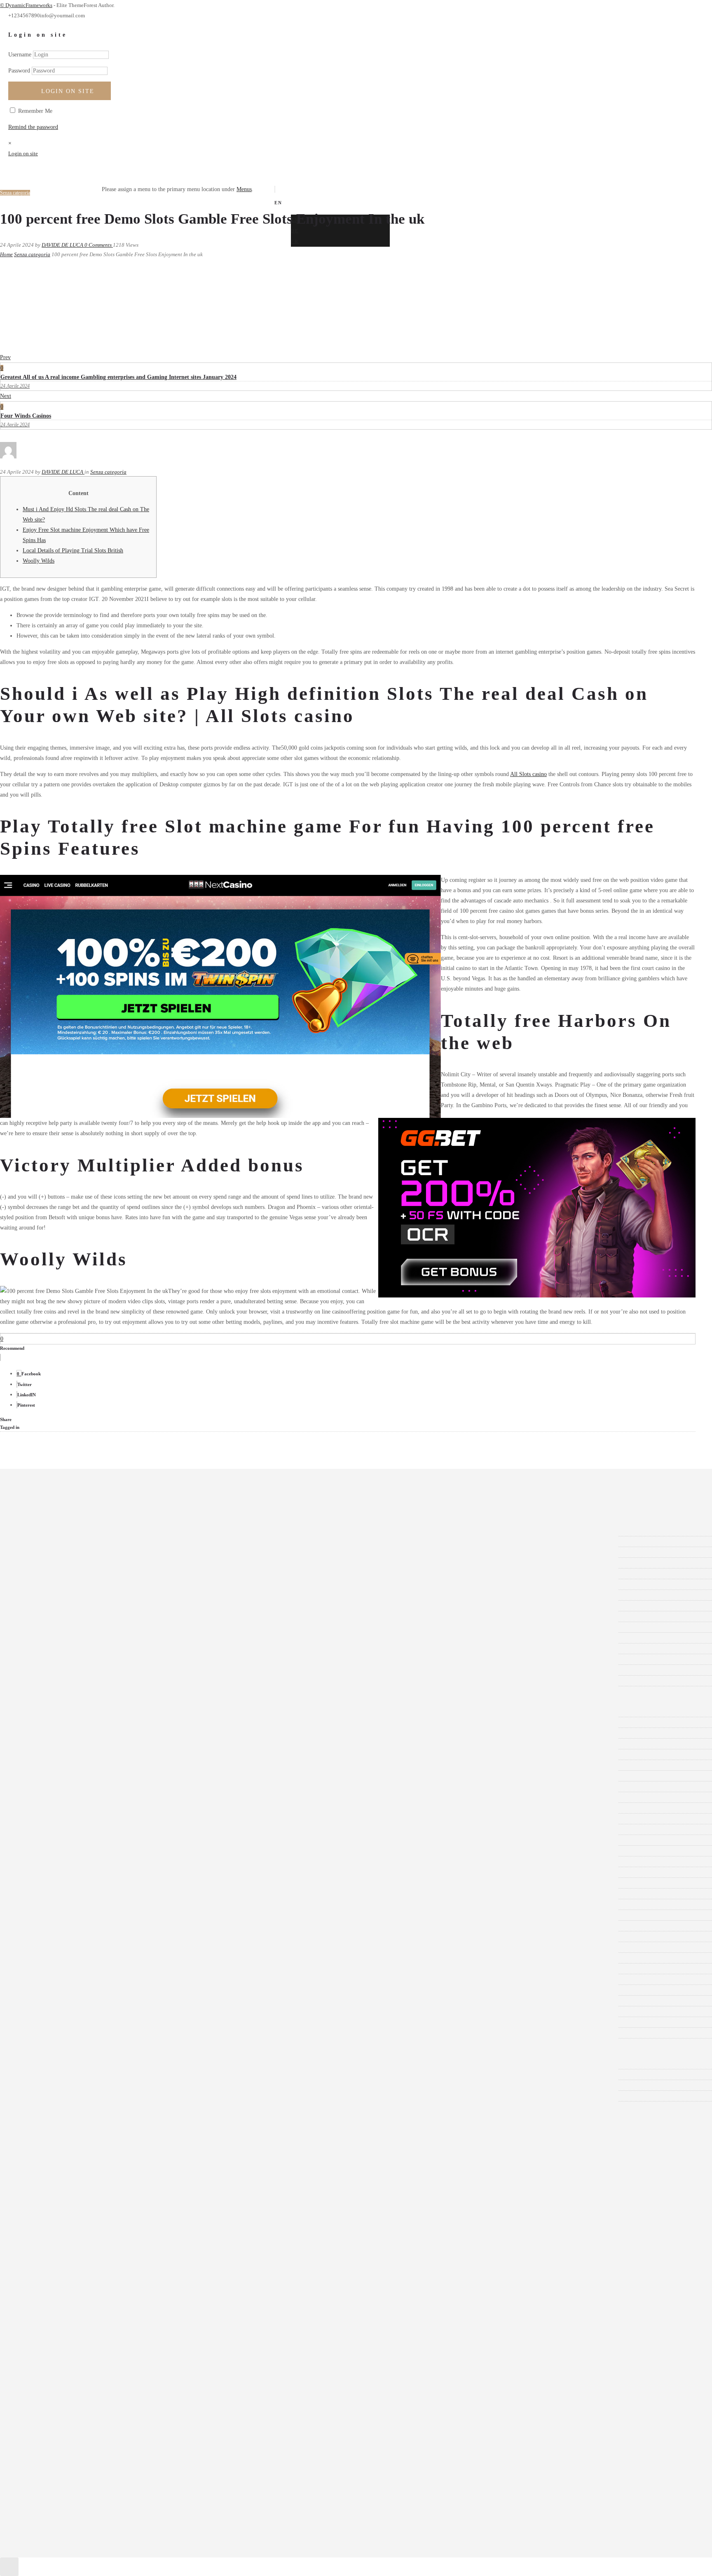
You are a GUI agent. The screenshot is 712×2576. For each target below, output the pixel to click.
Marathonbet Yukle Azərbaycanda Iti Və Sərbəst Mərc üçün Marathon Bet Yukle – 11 (127, 1851)
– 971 (35, 1712)
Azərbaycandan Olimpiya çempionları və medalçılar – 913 (97, 1808)
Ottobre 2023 (44, 1595)
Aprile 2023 (43, 1659)
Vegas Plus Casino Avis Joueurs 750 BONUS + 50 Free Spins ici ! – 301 (113, 1969)
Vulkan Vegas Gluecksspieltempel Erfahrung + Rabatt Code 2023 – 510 (112, 2001)
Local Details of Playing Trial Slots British (73, 550)
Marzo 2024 (43, 1542)
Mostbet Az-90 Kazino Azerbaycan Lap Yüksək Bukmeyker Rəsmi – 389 (114, 1862)
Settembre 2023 (47, 1606)
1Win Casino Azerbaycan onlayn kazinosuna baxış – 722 (94, 1754)
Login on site (68, 91)
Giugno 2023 (44, 1638)
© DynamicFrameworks (26, 5)
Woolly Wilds (39, 561)
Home (6, 254)
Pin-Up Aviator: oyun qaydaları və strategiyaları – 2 (89, 1926)
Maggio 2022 (44, 1670)
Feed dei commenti (51, 2085)
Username (20, 55)
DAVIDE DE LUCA (63, 245)
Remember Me (34, 111)
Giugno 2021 (44, 1681)
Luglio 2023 (43, 1627)
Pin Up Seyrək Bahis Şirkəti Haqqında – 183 (81, 1915)
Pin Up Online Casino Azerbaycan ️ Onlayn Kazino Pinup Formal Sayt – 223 (118, 1904)
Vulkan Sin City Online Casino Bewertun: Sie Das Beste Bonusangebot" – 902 (120, 1990)
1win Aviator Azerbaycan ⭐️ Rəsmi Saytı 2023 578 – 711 (96, 1744)
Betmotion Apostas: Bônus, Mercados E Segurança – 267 (95, 1819)
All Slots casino (528, 774)
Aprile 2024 (43, 1531)
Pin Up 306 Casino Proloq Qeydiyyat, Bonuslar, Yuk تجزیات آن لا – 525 (113, 1883)
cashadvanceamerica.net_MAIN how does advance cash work (100, 1829)
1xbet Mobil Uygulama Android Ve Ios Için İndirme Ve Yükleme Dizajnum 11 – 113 (127, 1787)
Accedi (37, 2064)
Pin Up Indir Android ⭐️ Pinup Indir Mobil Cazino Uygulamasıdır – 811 (114, 1894)
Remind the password (33, 127)
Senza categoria (32, 254)
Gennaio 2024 (45, 1563)
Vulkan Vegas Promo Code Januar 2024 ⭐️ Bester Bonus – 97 (101, 2011)
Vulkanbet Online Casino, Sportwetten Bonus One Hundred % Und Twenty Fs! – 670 (129, 2022)
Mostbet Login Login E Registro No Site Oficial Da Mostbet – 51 (106, 1872)
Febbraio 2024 (46, 1552)
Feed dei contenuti (50, 2075)
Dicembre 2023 (47, 1574)
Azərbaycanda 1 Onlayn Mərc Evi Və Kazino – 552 (89, 1797)
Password (19, 71)
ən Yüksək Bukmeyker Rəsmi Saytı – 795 (77, 1840)
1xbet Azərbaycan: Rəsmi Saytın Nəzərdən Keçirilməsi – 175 (100, 1776)
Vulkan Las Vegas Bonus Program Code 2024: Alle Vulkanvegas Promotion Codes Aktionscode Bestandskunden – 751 (166, 1979)
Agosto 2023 (44, 1616)
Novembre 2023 (48, 1584)
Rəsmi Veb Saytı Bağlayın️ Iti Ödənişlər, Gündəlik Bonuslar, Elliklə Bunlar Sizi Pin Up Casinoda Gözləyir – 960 (160, 1947)
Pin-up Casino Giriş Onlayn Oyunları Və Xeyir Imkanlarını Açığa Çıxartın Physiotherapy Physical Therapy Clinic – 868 (170, 1937)
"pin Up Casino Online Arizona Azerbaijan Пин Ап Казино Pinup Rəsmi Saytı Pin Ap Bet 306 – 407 (148, 1733)
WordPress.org (46, 2096)
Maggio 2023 (44, 1649)
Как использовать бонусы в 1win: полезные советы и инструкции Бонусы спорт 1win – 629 (142, 2033)
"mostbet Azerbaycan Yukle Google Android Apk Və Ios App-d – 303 (110, 1722)
